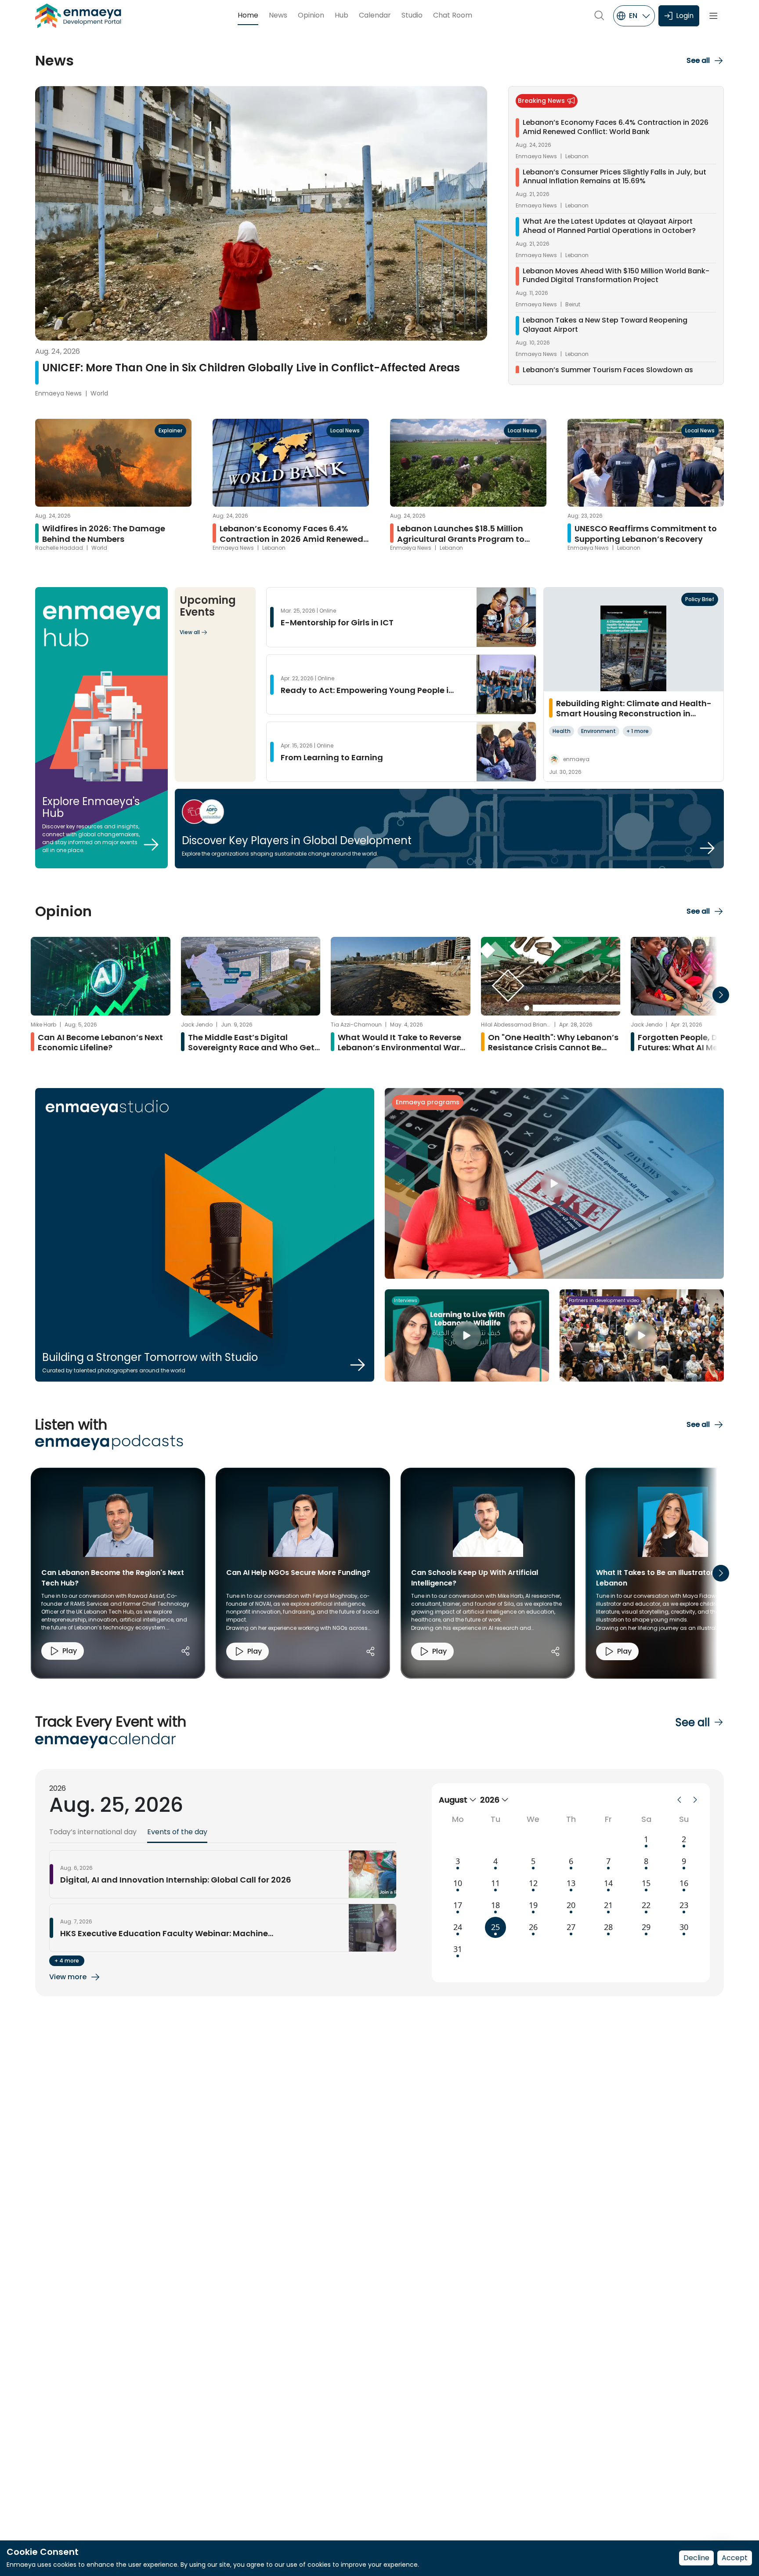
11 (495, 1883)
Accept (735, 2558)
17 (458, 1905)
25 (495, 1927)
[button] (705, 61)
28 (608, 1927)
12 (533, 1883)
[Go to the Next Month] (695, 1800)
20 (571, 1905)
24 (458, 1927)
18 (495, 1905)
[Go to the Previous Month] (679, 1800)
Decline (696, 2558)
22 (646, 1905)
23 (684, 1905)
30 (684, 1927)
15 (646, 1883)
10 (458, 1883)
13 (571, 1883)
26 (533, 1927)
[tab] (93, 1835)
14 (608, 1883)
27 (571, 1927)
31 (458, 1949)
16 (684, 1883)
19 (533, 1905)
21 (608, 1905)
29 (646, 1927)
